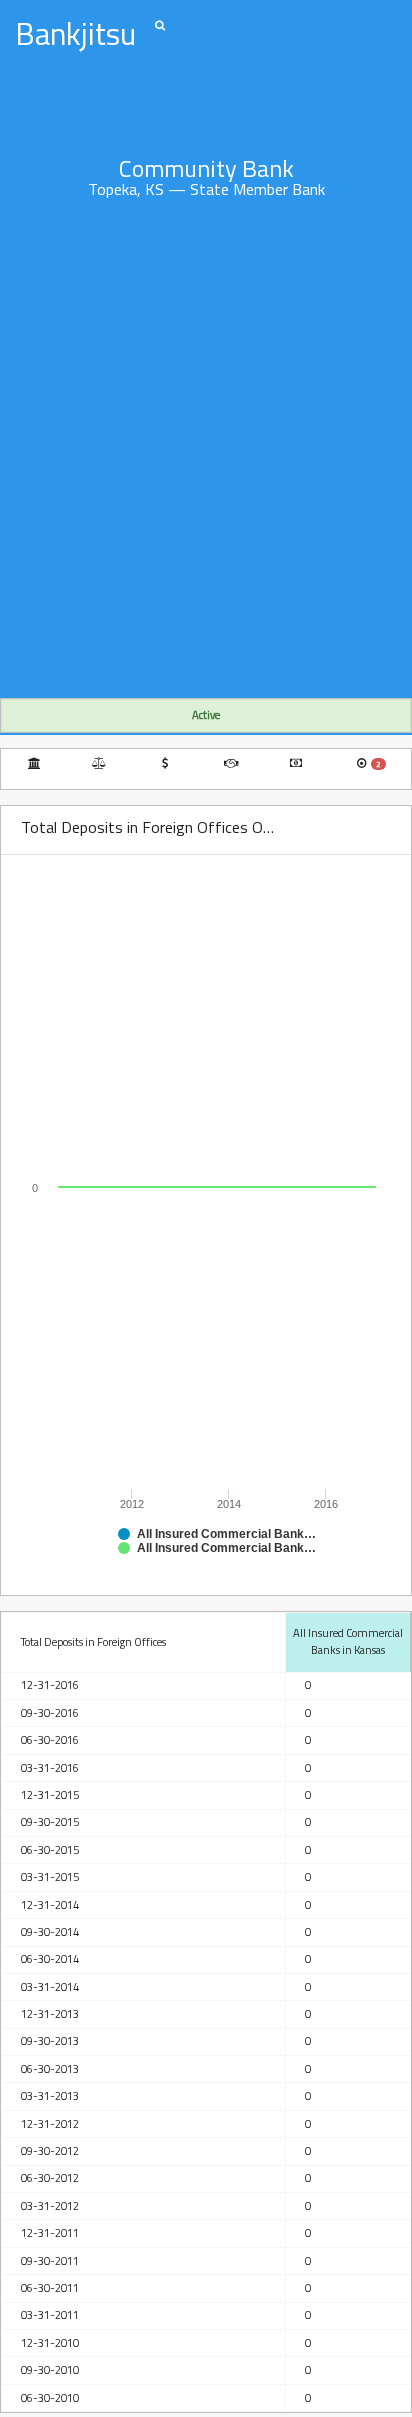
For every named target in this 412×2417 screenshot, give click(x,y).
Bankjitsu (75, 33)
